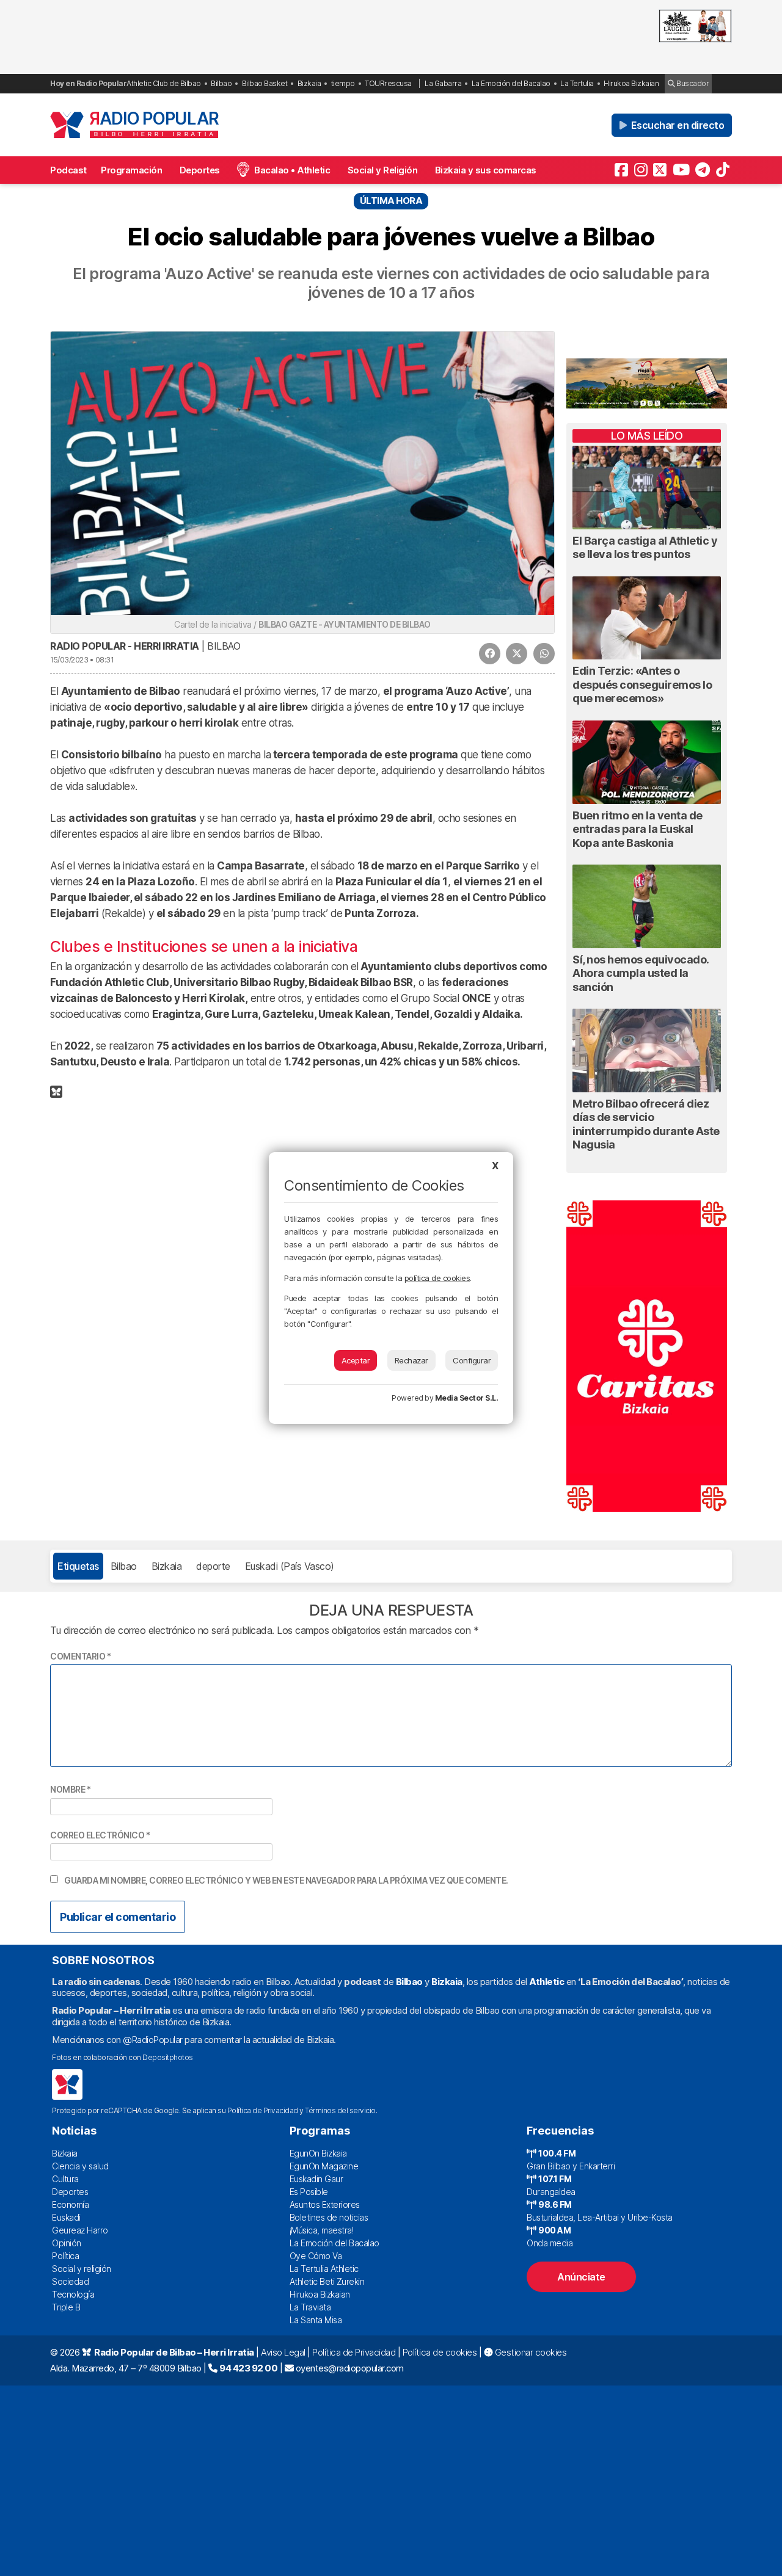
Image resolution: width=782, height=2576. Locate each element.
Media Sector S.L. (467, 1398)
